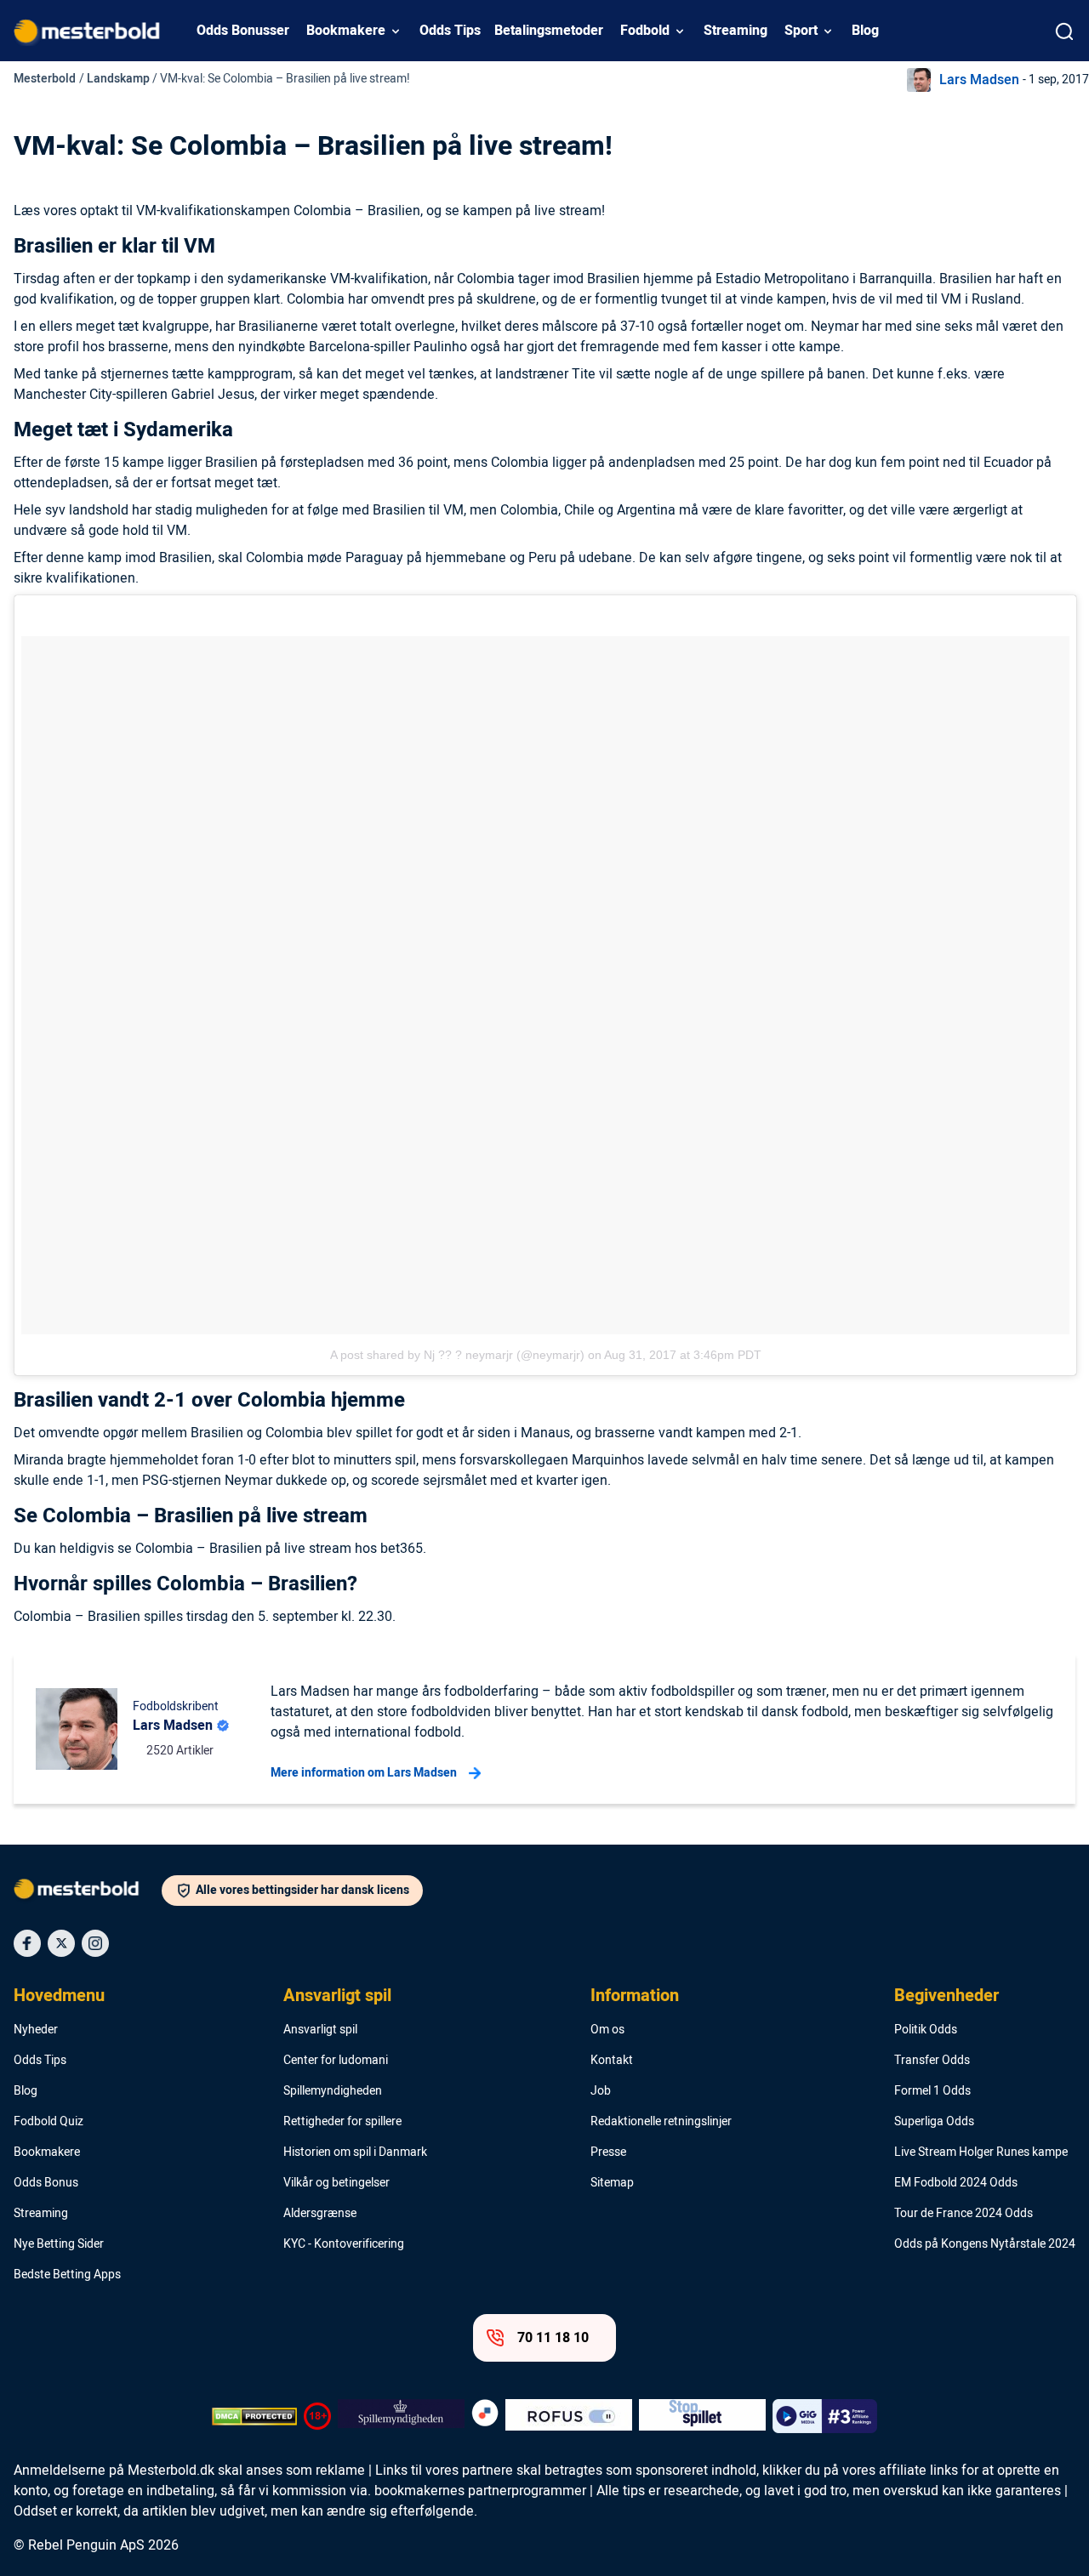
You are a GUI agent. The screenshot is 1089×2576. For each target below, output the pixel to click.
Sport (801, 31)
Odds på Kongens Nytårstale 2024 (985, 2244)
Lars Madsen (979, 80)
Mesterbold (45, 79)
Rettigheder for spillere (342, 2122)
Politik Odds (926, 2030)
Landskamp (118, 79)
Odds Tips (450, 31)
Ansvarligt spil (337, 1996)
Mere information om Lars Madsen (364, 1773)
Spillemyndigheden (333, 2091)
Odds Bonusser (243, 31)
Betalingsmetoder (549, 31)
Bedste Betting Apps (67, 2275)
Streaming (736, 31)
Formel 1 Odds (932, 2091)
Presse (608, 2152)
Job (601, 2091)
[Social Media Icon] (27, 1943)
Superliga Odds (934, 2122)
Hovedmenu (59, 1996)
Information (635, 1996)
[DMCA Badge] (254, 2416)
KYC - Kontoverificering (344, 2244)
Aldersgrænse (320, 2214)
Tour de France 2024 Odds (964, 2214)
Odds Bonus (46, 2183)
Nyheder (36, 2030)
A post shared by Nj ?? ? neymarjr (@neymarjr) (457, 1355)
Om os (607, 2030)
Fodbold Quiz (48, 2122)
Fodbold (645, 31)
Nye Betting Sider (59, 2244)
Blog (865, 31)
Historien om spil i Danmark (355, 2152)
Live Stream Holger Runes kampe (981, 2152)
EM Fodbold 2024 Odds (956, 2183)
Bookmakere (346, 31)
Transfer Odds (932, 2061)
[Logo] (88, 1892)
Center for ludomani (336, 2061)
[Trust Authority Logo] (401, 2416)
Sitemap (612, 2183)
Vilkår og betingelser (336, 2183)
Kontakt (612, 2061)
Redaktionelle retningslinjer (661, 2122)
